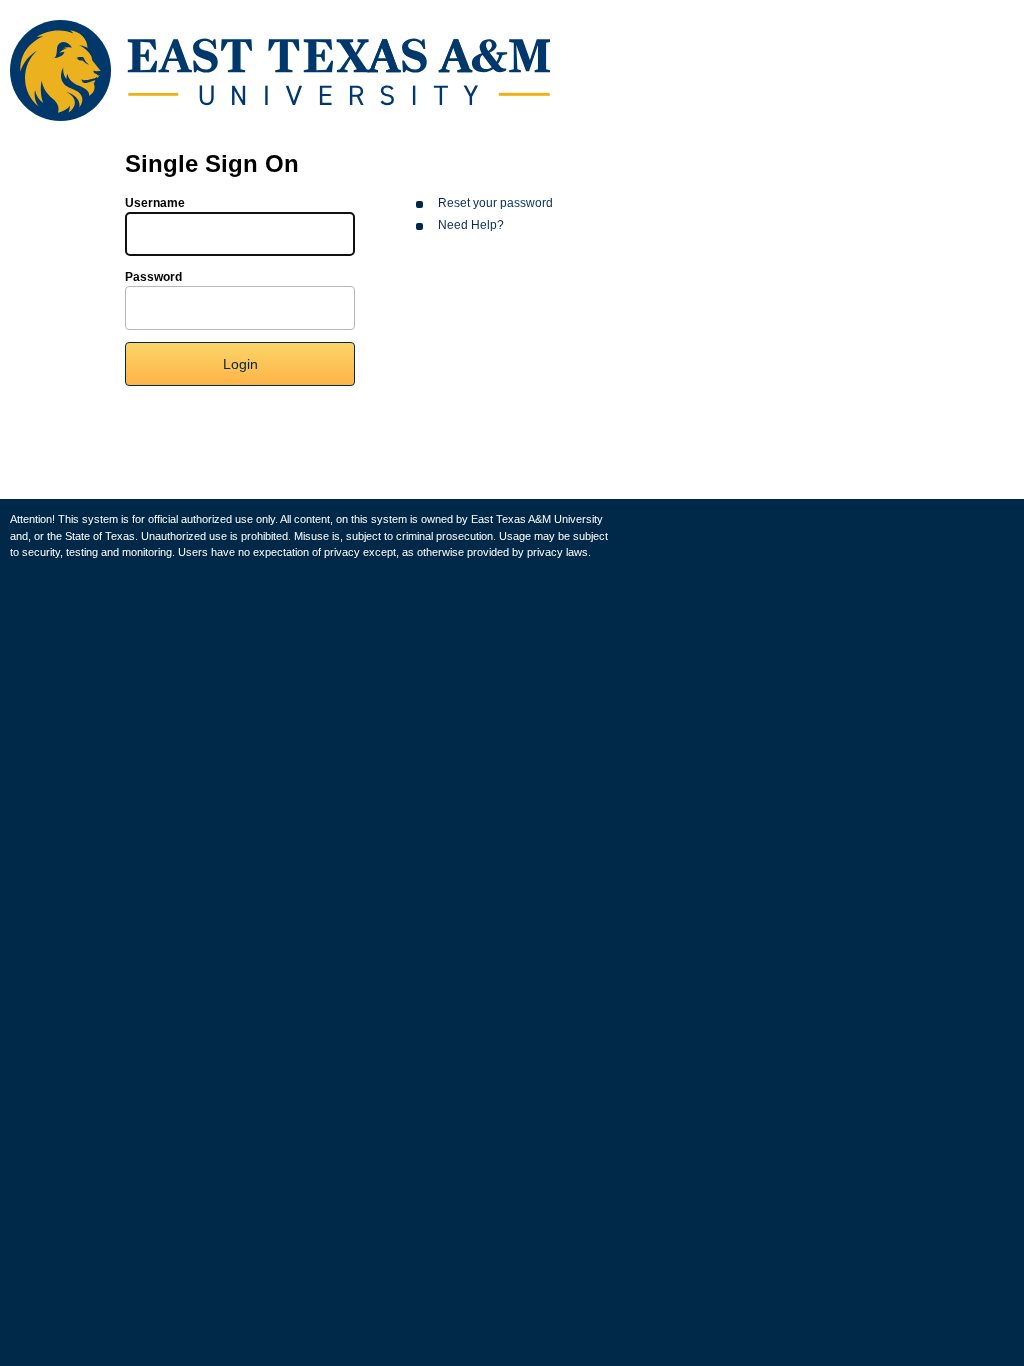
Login (240, 364)
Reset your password (495, 203)
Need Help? (471, 225)
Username (155, 203)
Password (153, 277)
